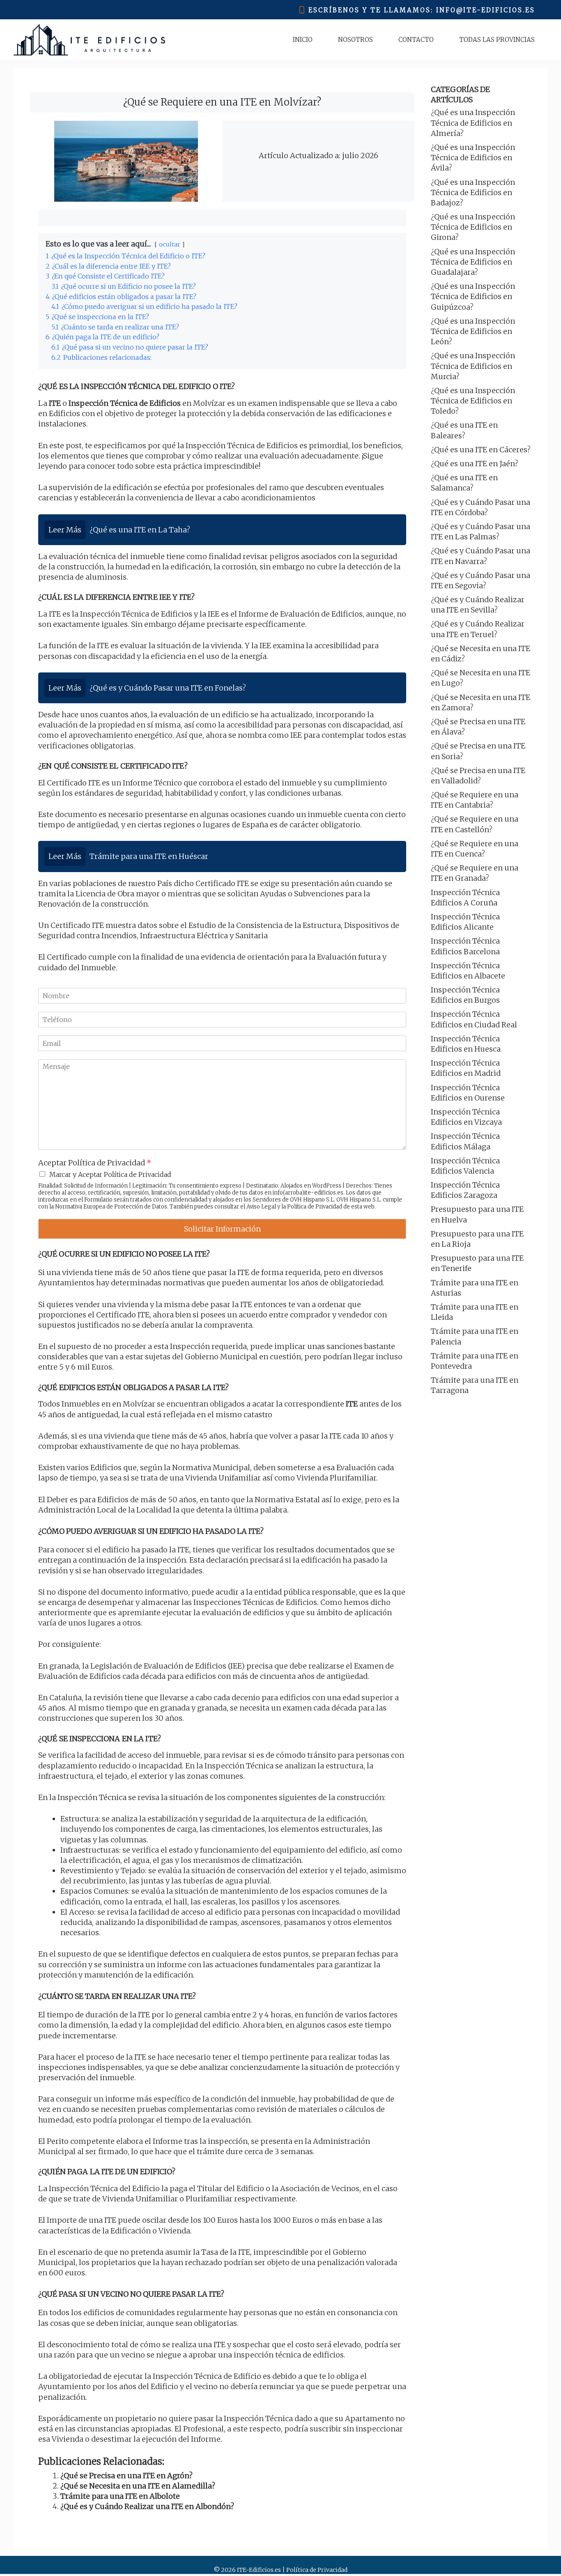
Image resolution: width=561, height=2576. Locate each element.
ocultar (170, 244)
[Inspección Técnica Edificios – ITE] (89, 40)
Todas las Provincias (497, 40)
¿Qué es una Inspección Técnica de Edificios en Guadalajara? (473, 262)
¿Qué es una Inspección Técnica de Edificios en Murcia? (473, 366)
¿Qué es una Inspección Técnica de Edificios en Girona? (473, 227)
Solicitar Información (222, 1229)
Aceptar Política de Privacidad (95, 1163)
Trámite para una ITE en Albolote (120, 2496)
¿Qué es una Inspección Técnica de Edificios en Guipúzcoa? (473, 296)
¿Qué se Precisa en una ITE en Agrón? (126, 2476)
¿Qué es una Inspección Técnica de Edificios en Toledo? (473, 401)
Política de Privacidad (315, 1207)
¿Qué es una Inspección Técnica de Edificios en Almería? (473, 123)
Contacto (416, 40)
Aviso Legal (261, 1207)
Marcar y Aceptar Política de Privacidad (110, 1174)
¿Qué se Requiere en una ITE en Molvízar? (222, 102)
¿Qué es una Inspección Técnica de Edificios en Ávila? (473, 158)
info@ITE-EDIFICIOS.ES (486, 10)
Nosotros (355, 40)
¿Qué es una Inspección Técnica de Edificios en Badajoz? (473, 192)
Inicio (303, 40)
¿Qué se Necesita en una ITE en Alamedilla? (138, 2486)
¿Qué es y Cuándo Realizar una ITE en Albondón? (147, 2506)
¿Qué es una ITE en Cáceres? (481, 450)
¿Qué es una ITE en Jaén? (475, 464)
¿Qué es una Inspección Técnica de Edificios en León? (473, 331)
